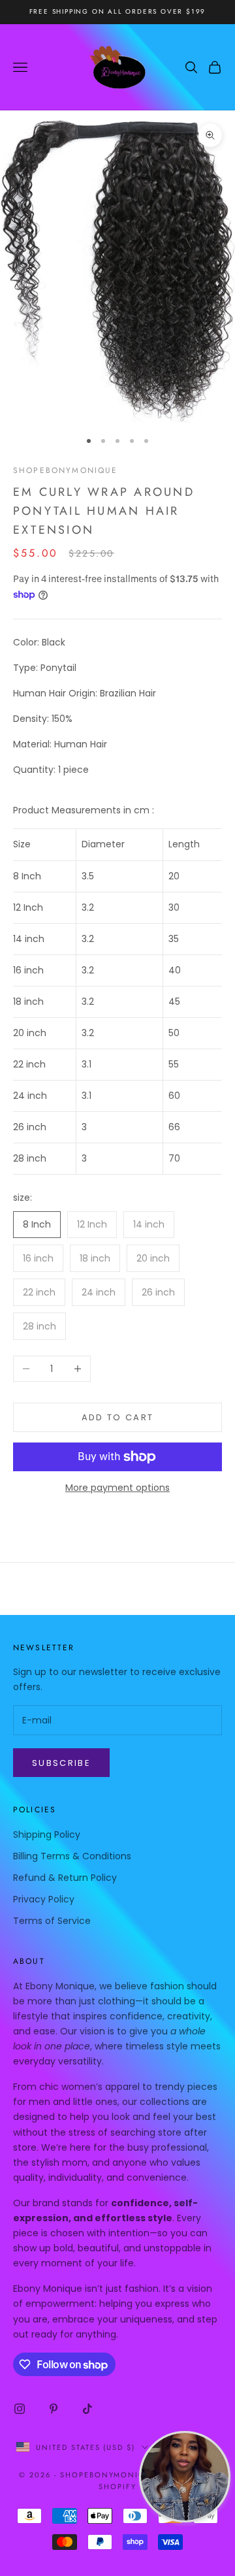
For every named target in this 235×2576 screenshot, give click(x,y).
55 (174, 1064)
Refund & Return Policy (65, 1878)
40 (175, 970)
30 (174, 907)
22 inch (29, 1064)
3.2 (88, 907)
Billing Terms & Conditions (72, 1856)
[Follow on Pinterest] (54, 2409)
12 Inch (28, 907)
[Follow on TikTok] (87, 2409)
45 (174, 1002)
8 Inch (27, 876)
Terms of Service (52, 1921)
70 (174, 1158)
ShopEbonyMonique (66, 470)
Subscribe (61, 1763)
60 (174, 1096)
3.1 (86, 1064)
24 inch (30, 1096)
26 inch (30, 1127)
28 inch (30, 1158)
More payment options (117, 1488)
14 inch (29, 939)
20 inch (30, 1033)
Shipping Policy (47, 1834)
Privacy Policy (44, 1899)
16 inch (28, 970)
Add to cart (118, 1417)
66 (174, 1127)
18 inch (28, 1002)
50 (174, 1033)
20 (174, 876)
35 (174, 939)
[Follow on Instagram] (20, 2409)
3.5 (88, 876)
